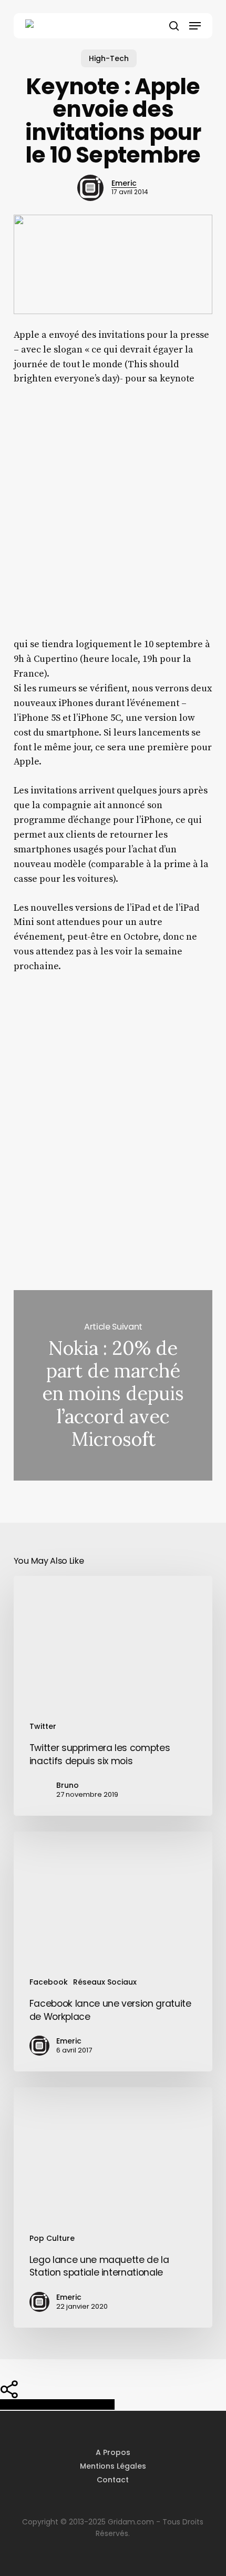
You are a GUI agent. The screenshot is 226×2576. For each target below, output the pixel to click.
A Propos (113, 2452)
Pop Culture (52, 2238)
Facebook (49, 1982)
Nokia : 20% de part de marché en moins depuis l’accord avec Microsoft (113, 1385)
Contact (113, 2480)
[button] (195, 26)
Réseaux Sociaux (105, 1982)
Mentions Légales (113, 2466)
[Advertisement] (113, 519)
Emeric (124, 183)
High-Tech (109, 58)
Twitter (43, 1726)
